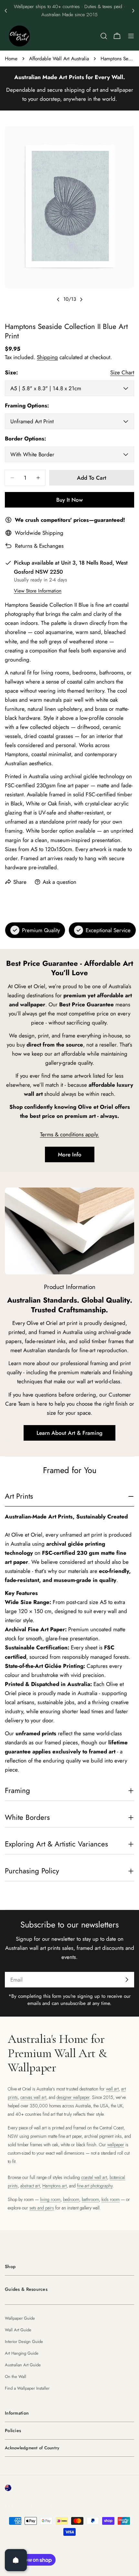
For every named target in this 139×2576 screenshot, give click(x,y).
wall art (112, 2089)
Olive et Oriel (41, 2546)
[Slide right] (81, 299)
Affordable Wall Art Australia (59, 59)
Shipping (47, 357)
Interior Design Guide (24, 2342)
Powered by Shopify (83, 2546)
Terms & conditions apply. (70, 1134)
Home (11, 59)
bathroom (90, 2199)
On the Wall (16, 2377)
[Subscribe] (127, 1980)
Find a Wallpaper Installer (27, 2388)
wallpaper (116, 2145)
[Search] (104, 36)
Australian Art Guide (23, 2365)
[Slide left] (58, 299)
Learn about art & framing (69, 1433)
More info (70, 1154)
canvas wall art (33, 2097)
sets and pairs (42, 2208)
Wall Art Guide (18, 2330)
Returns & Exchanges (39, 546)
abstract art (30, 2186)
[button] (6, 11)
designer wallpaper (73, 2097)
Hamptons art (54, 2186)
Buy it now (69, 500)
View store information (38, 591)
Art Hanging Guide (22, 2353)
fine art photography (95, 2186)
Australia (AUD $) (34, 2488)
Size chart (122, 372)
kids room (111, 2199)
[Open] (16, 2560)
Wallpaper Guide (20, 2318)
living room (50, 2199)
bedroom (71, 2199)
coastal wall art (94, 2177)
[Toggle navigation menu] (131, 36)
